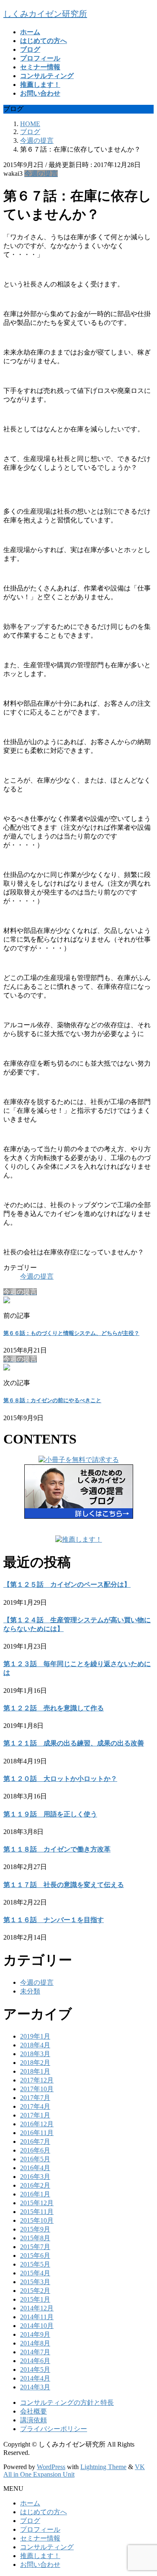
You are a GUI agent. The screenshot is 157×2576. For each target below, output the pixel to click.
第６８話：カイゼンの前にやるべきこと (52, 1400)
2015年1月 (35, 2299)
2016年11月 (37, 2133)
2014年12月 (37, 2308)
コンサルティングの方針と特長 (67, 2402)
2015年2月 (35, 2291)
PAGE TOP (146, 2490)
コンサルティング (47, 2547)
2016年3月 (35, 2177)
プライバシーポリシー (54, 2429)
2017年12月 (37, 2080)
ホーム (30, 2503)
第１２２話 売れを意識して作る (54, 1708)
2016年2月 (35, 2185)
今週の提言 (41, 174)
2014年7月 (35, 2352)
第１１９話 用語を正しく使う (50, 1814)
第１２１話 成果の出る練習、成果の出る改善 (74, 1743)
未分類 (30, 1991)
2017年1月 (35, 2115)
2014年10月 (37, 2326)
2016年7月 (35, 2142)
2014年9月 (35, 2334)
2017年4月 (35, 2106)
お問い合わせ (40, 2565)
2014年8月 (35, 2343)
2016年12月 (37, 2124)
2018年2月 (35, 2063)
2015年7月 (35, 2247)
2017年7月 (35, 2098)
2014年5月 (35, 2370)
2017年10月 (37, 2089)
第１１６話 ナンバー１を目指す (54, 1920)
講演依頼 (33, 2420)
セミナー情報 (40, 2538)
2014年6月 (35, 2361)
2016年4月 (35, 2168)
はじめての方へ (44, 2512)
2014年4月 (35, 2378)
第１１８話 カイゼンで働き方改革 (57, 1849)
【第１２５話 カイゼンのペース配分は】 (67, 1584)
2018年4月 (35, 2045)
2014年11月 (37, 2317)
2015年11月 (37, 2212)
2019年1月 (35, 2036)
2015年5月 (35, 2264)
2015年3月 (35, 2282)
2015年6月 (35, 2256)
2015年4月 (35, 2273)
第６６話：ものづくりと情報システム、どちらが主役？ (71, 1333)
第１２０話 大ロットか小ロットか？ (60, 1779)
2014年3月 (35, 2387)
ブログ (30, 2521)
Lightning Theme (103, 2467)
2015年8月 (35, 2238)
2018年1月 (35, 2071)
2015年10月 (37, 2220)
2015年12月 (37, 2203)
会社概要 (33, 2411)
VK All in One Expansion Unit (74, 2471)
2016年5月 (35, 2159)
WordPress (51, 2467)
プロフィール (40, 2529)
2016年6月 (35, 2150)
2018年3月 (35, 2054)
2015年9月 (35, 2229)
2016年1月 (35, 2194)
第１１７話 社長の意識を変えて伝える (64, 1885)
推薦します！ (40, 2556)
